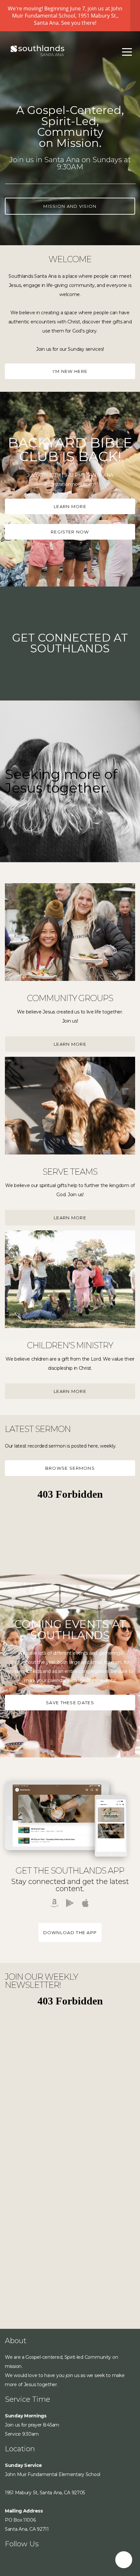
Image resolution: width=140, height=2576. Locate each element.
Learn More (70, 506)
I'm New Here (70, 371)
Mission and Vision (70, 206)
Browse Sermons (70, 1468)
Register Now (70, 532)
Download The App (70, 1932)
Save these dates (70, 1703)
